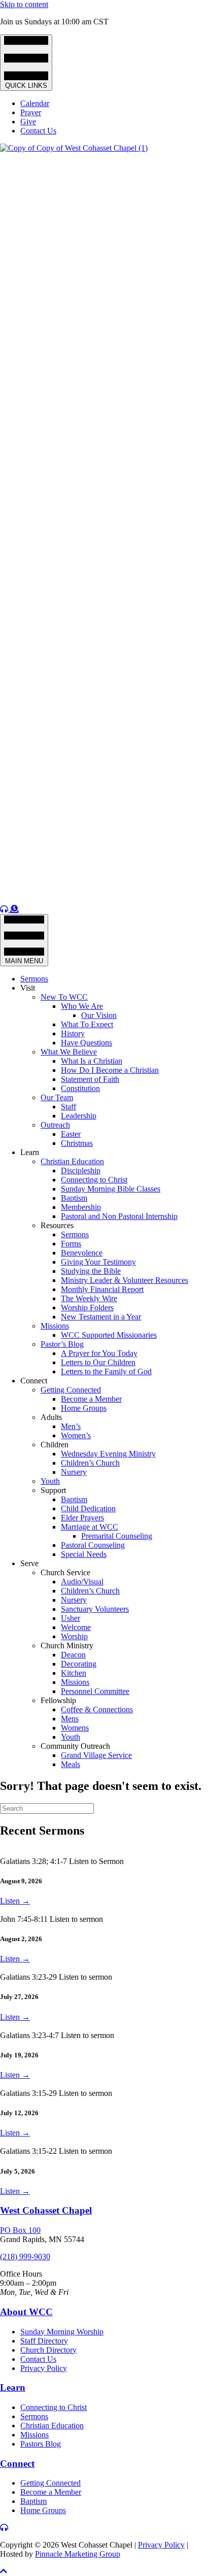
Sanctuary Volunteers (95, 1609)
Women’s (76, 1435)
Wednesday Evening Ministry (108, 1454)
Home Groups (84, 1408)
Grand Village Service (96, 1755)
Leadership (79, 1116)
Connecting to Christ (94, 1180)
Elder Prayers (82, 1518)
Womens (75, 1728)
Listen (15, 1901)
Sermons (34, 979)
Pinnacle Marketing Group (78, 2554)
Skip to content (24, 4)
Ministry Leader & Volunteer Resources (125, 1280)
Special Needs (84, 1554)
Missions (55, 1326)
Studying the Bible (91, 1271)
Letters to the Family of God (106, 1371)
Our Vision (99, 1015)
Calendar (35, 103)
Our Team (57, 1097)
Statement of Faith (90, 1079)
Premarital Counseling (117, 1536)
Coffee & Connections (97, 1709)
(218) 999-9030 (25, 2257)
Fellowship (58, 1700)
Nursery (74, 1472)
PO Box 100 (20, 2230)
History (73, 1033)
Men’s (71, 1426)
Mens (70, 1719)
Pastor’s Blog (62, 1344)
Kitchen (74, 1673)
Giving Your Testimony (98, 1262)
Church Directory (48, 2350)
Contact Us (38, 131)
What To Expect (87, 1024)
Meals (71, 1764)
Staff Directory (44, 2341)
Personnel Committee (95, 1691)
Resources (57, 1225)
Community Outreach (75, 1746)
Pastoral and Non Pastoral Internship (119, 1216)
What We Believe (69, 1052)
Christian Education (72, 1161)
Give (28, 122)
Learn (30, 1152)
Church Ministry (67, 1646)
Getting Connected (71, 1390)
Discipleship (81, 1171)
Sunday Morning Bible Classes (111, 1189)
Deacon (73, 1655)
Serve (29, 1563)
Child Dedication (88, 1509)
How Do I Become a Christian (110, 1070)
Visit (28, 988)
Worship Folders (87, 1308)
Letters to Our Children (98, 1362)
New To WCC (64, 997)
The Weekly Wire (89, 1298)
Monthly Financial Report (102, 1289)
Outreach (55, 1125)
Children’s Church (90, 1463)
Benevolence (82, 1253)
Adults (51, 1417)
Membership (81, 1207)
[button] (4, 2571)
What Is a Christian (92, 1061)
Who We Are (82, 1006)
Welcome (76, 1627)
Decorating (79, 1664)
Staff (68, 1107)
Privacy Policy (44, 2368)
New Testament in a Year (101, 1317)
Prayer (31, 112)
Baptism (74, 1198)
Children (55, 1445)
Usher (71, 1618)
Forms (71, 1244)
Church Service (65, 1572)
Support (53, 1490)
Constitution (80, 1088)
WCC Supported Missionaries (109, 1335)
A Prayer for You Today (99, 1353)
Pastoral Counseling (93, 1545)
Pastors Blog (41, 2444)
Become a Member (91, 1399)
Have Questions (86, 1043)
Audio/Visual (82, 1582)
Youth (50, 1481)
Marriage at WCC (90, 1527)
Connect (34, 1381)
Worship (74, 1636)
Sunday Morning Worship (62, 2332)
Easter (71, 1134)
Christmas (77, 1143)
